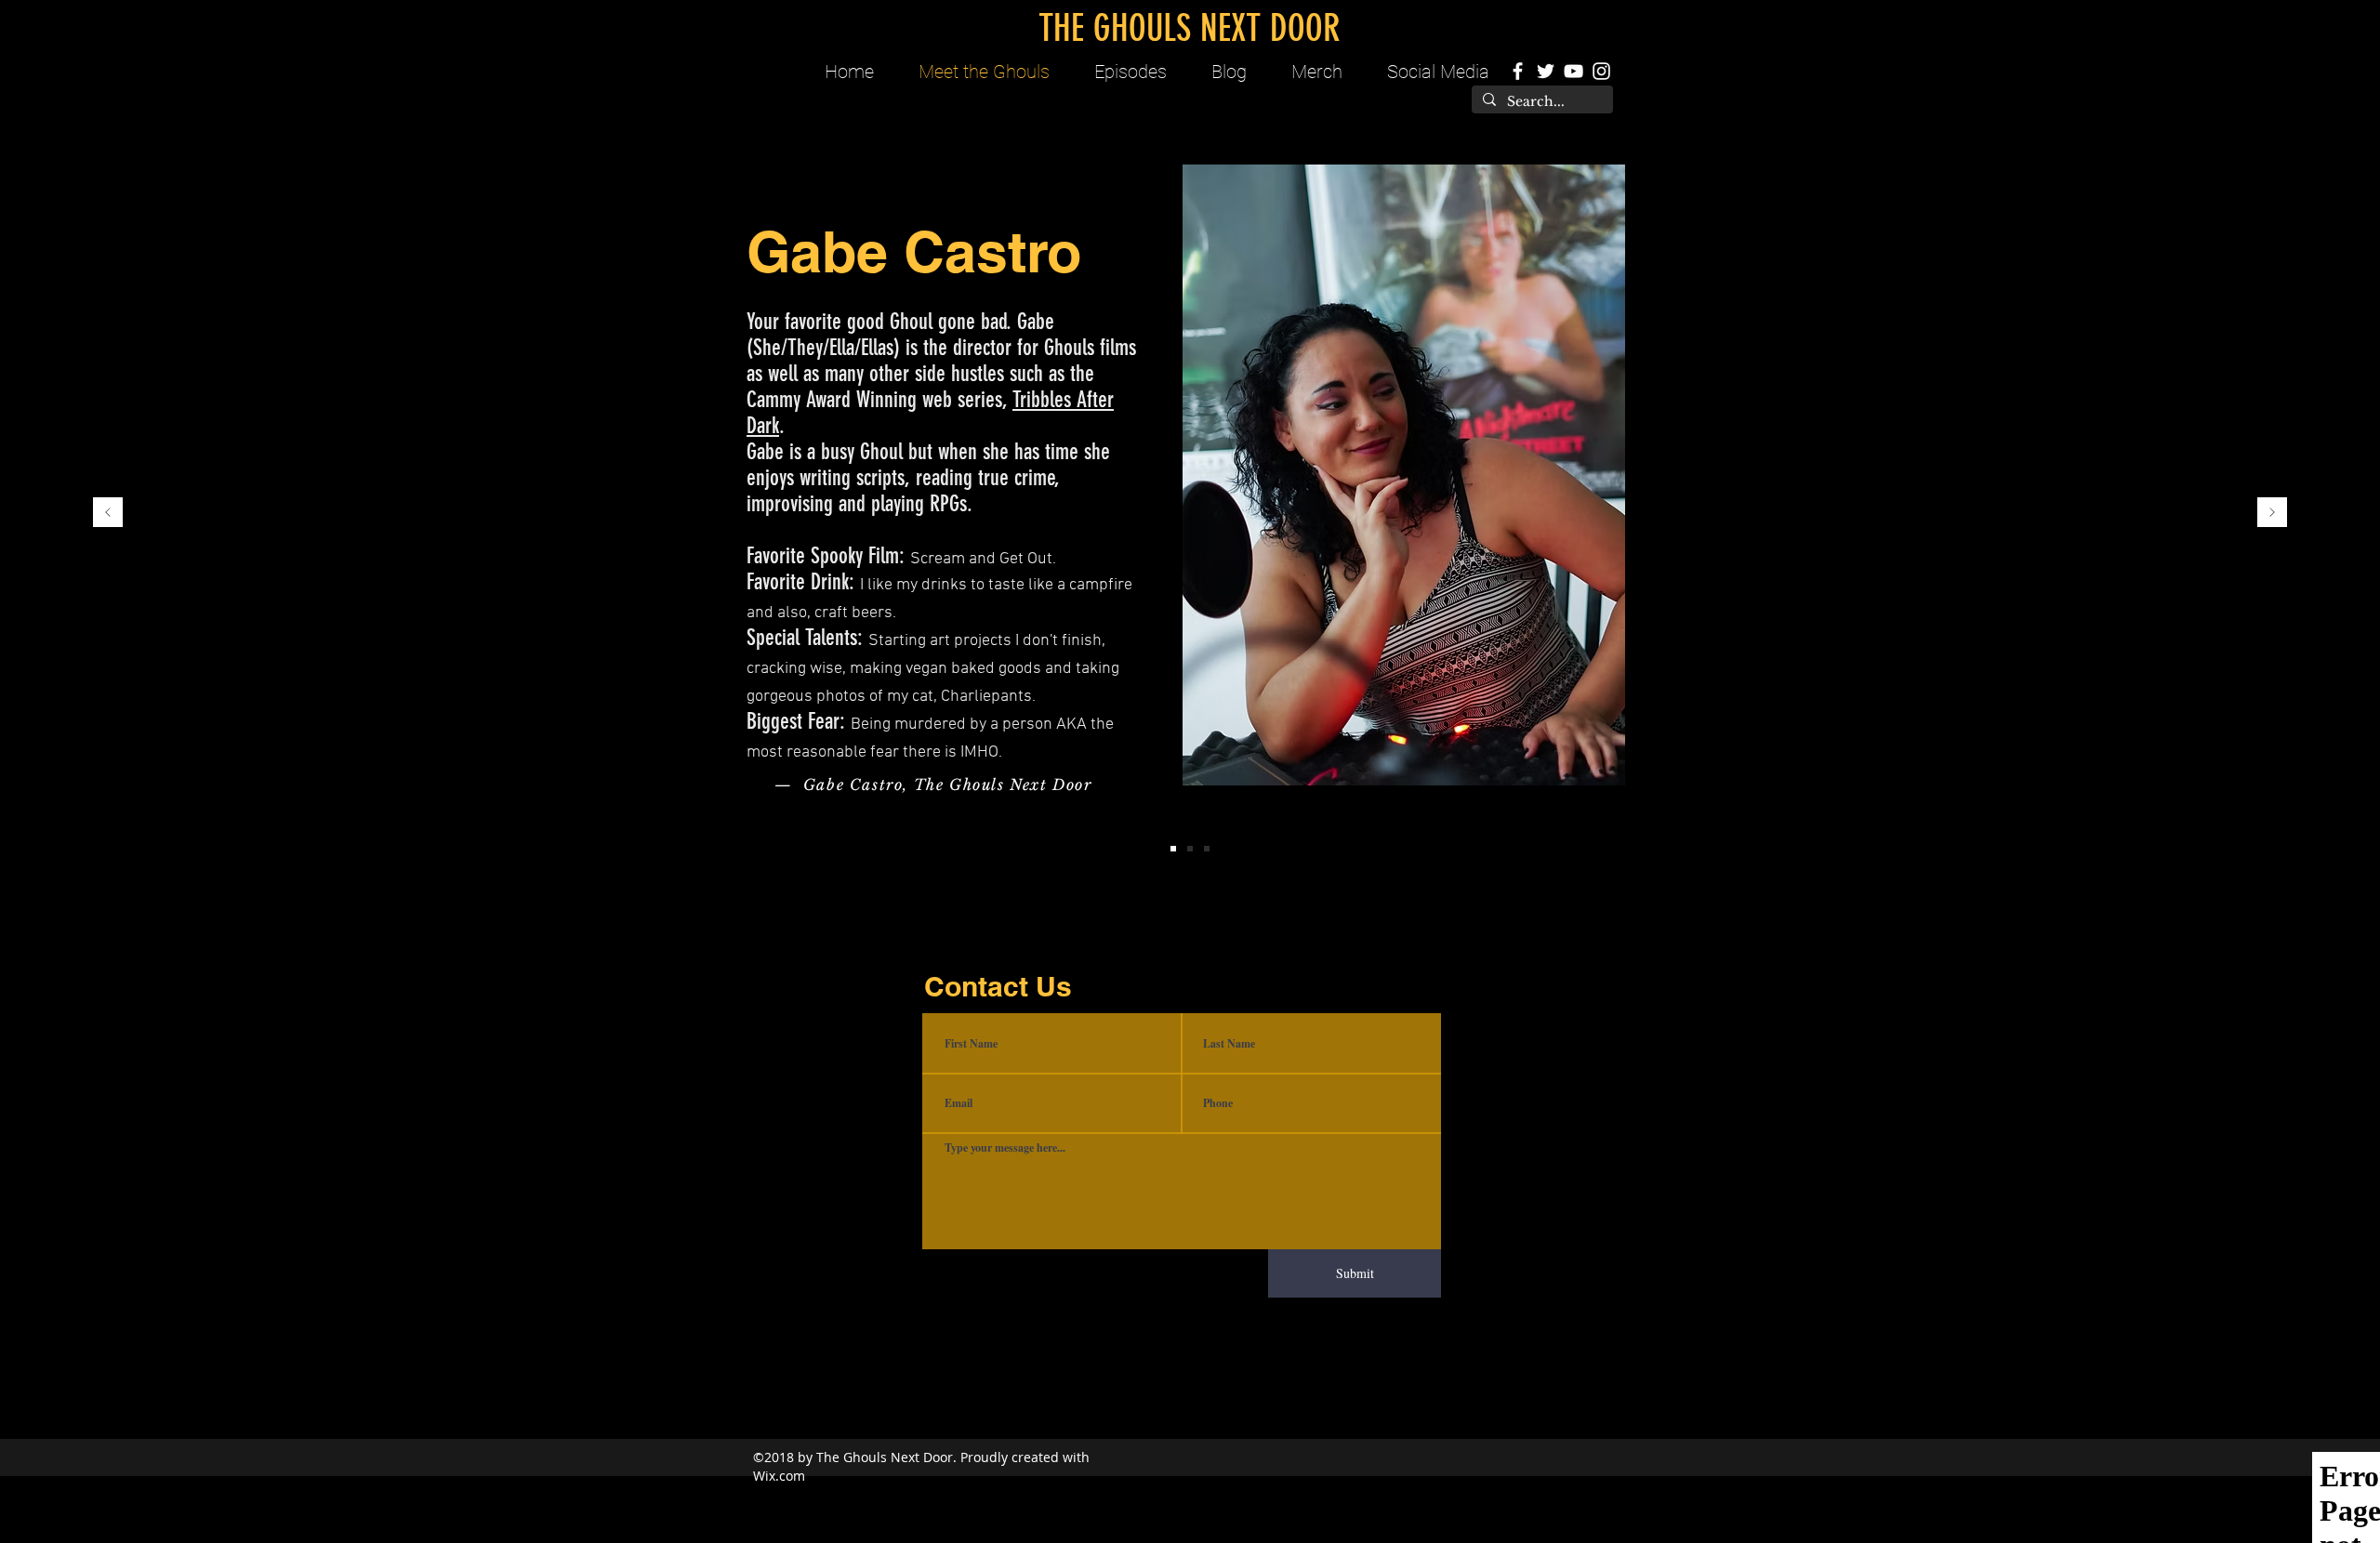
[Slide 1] (1173, 849)
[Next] (2272, 514)
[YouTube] (1573, 71)
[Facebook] (1518, 71)
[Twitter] (1546, 71)
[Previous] (108, 514)
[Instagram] (1601, 71)
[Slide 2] (1190, 849)
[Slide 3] (1207, 849)
